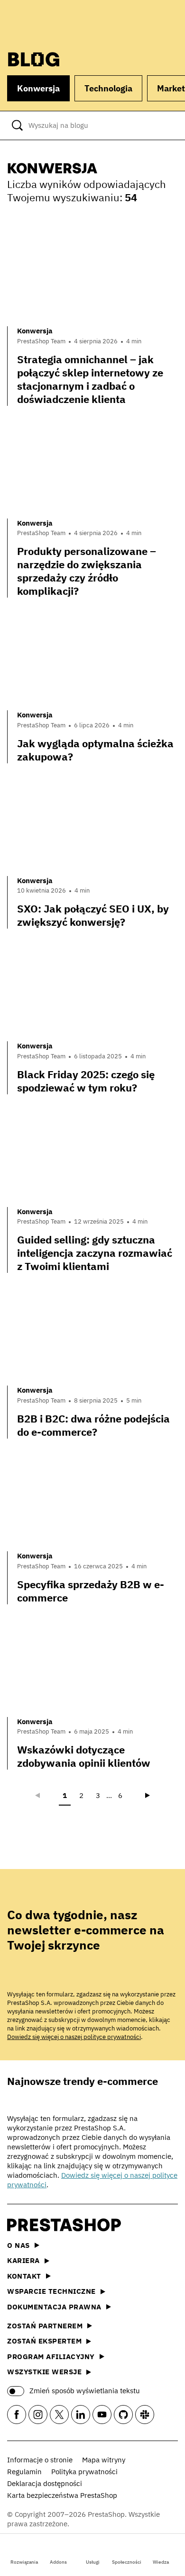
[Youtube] (102, 2415)
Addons (58, 2562)
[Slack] (145, 2415)
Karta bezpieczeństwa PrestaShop (62, 2495)
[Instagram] (38, 2415)
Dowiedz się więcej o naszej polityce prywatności (74, 2037)
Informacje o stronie (40, 2460)
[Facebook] (17, 2415)
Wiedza (161, 2562)
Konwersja (38, 88)
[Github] (123, 2415)
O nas (18, 2245)
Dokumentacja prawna (54, 2307)
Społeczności (127, 2562)
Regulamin (24, 2472)
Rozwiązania (24, 2562)
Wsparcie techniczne (51, 2291)
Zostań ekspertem (44, 2341)
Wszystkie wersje (44, 2372)
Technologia (108, 88)
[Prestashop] (43, 22)
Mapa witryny (104, 2460)
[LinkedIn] (81, 2415)
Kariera (23, 2260)
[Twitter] (59, 2415)
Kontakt (24, 2276)
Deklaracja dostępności (45, 2483)
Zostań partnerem (45, 2326)
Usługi (93, 2562)
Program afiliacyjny (51, 2357)
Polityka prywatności (84, 2472)
